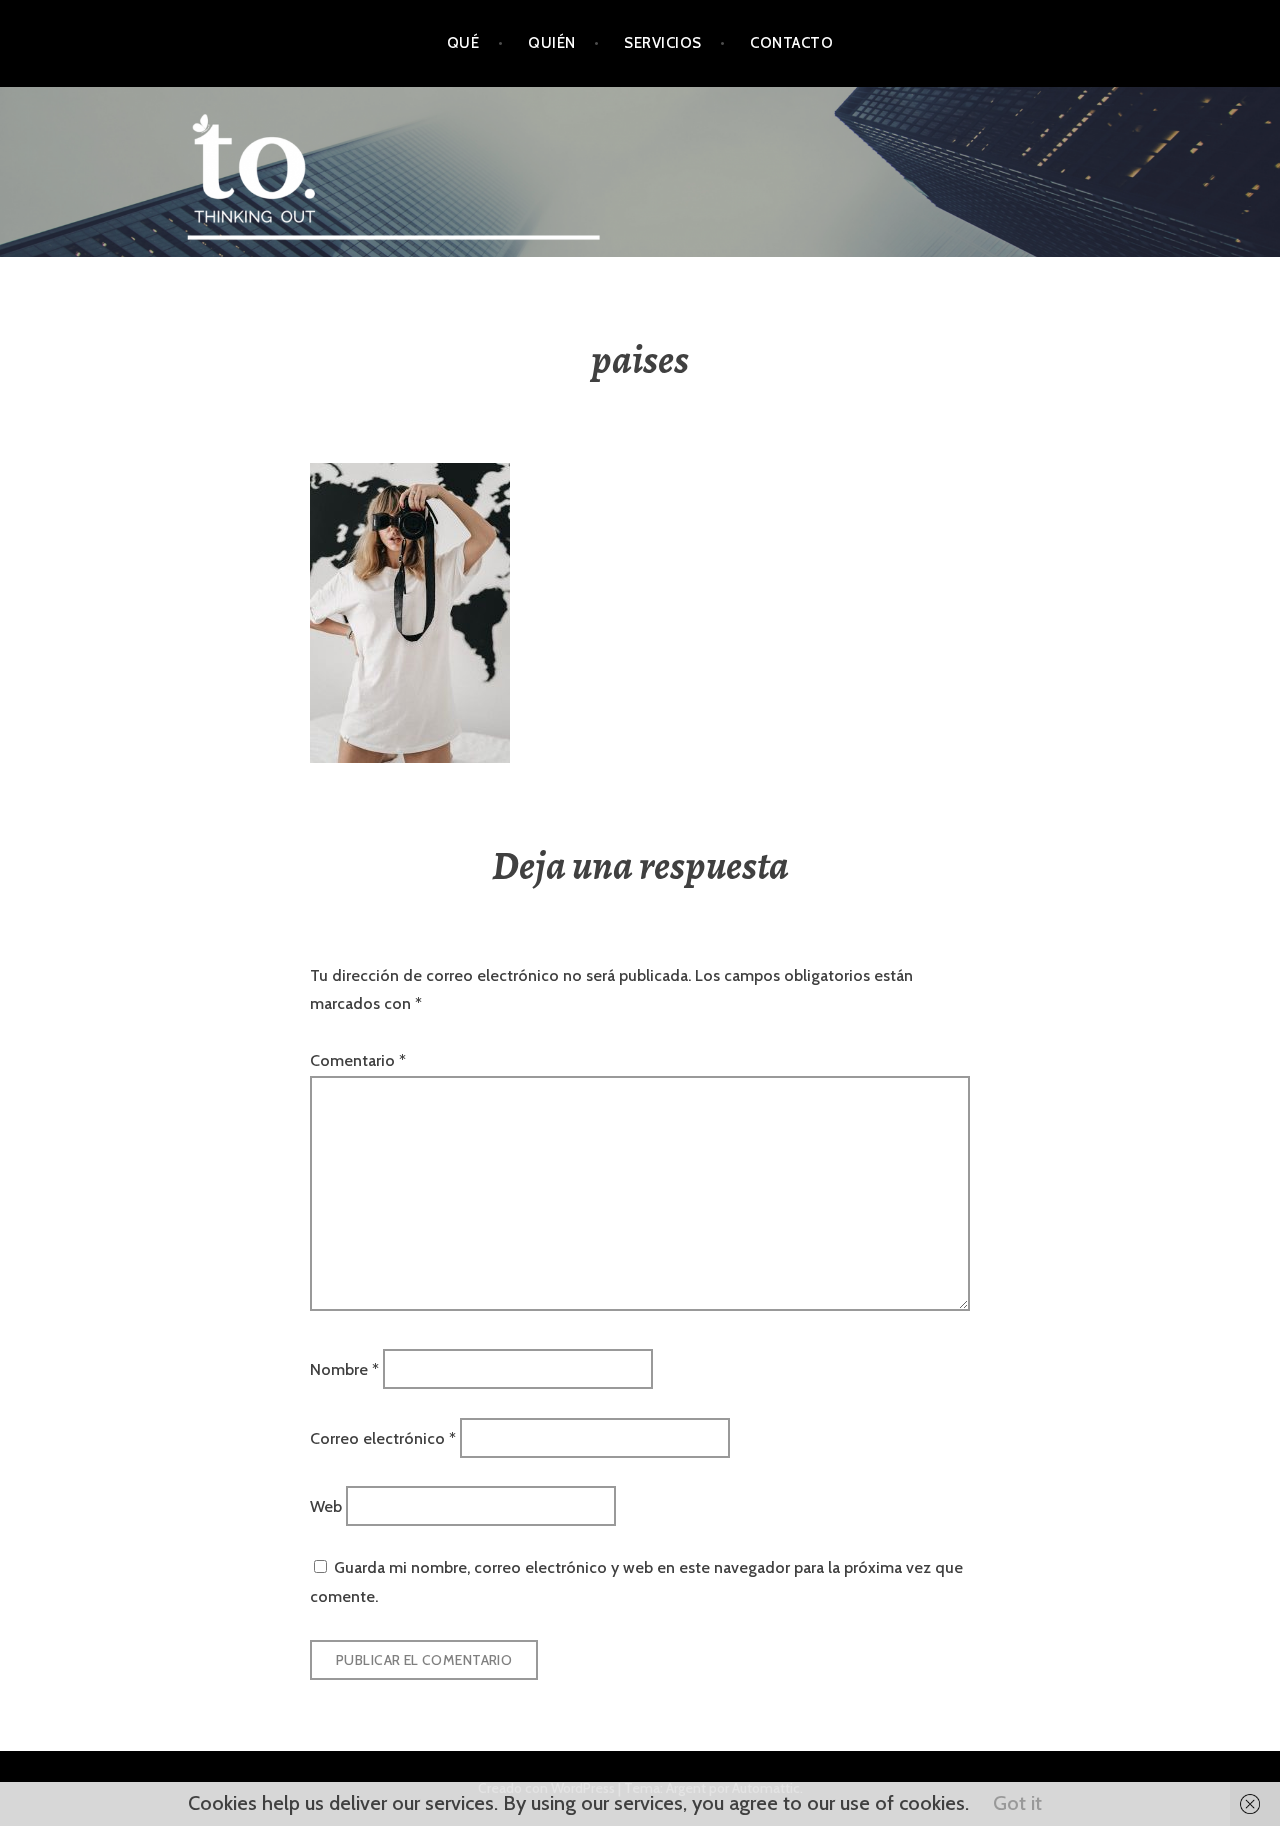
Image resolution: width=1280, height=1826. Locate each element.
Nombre (344, 1369)
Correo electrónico (383, 1437)
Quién (551, 43)
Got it (1017, 1803)
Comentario (358, 1060)
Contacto (791, 43)
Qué (463, 43)
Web (326, 1505)
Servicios (662, 43)
